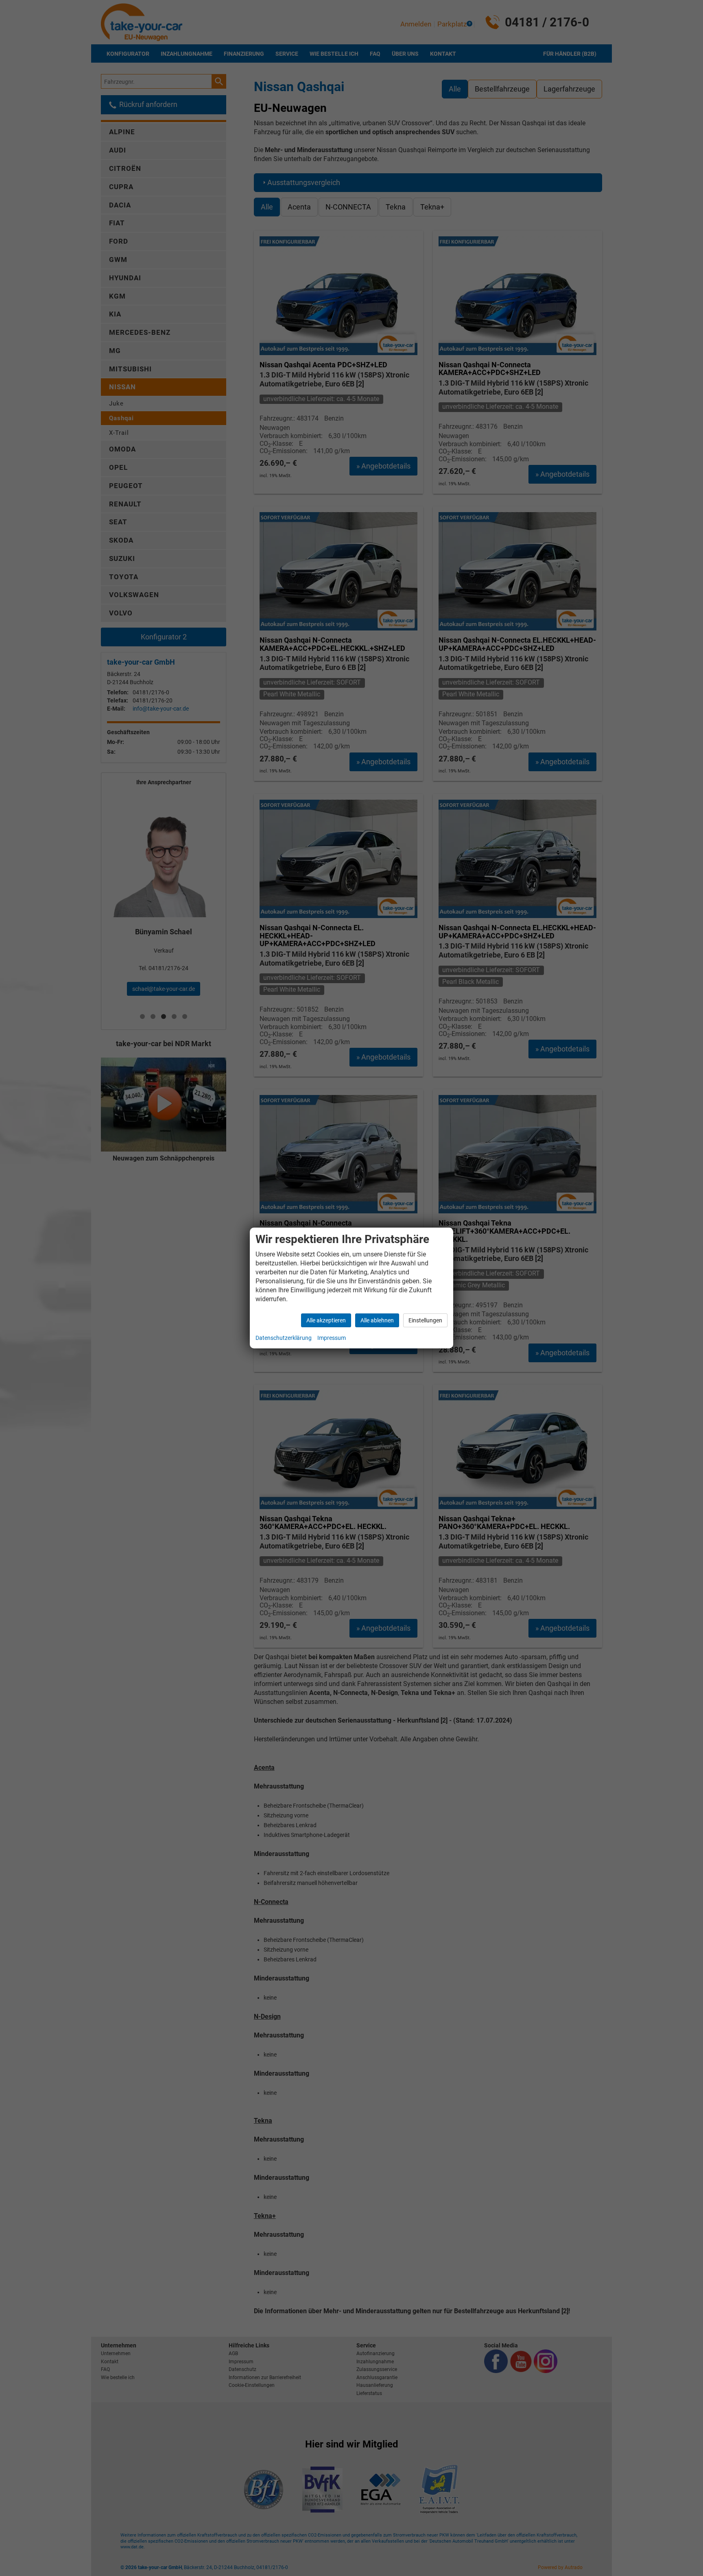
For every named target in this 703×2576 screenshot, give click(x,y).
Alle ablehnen (377, 1320)
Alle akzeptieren (326, 1320)
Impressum (332, 1338)
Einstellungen (425, 1320)
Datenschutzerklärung (284, 1338)
